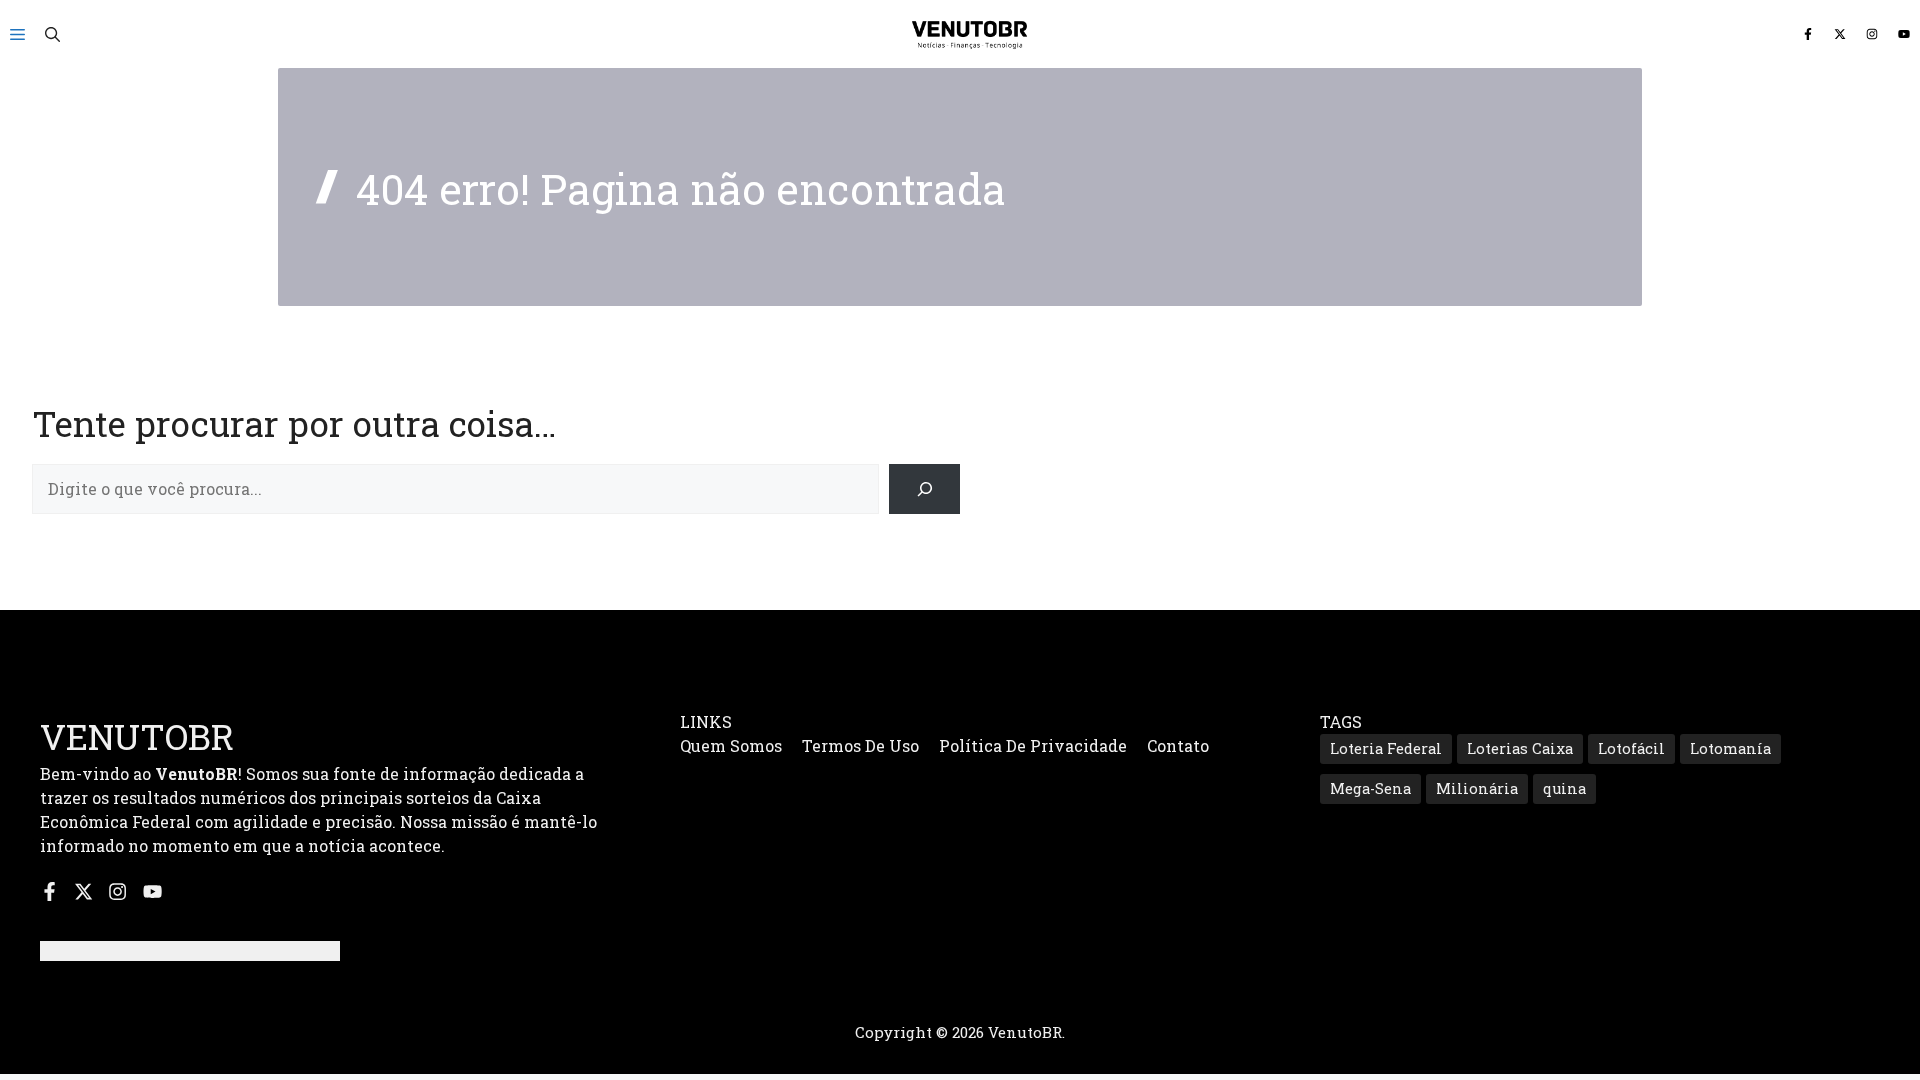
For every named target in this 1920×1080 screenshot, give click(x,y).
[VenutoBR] (970, 34)
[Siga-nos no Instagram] (1872, 34)
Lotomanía (1730, 748)
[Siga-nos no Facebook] (1808, 34)
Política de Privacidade (1033, 745)
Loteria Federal (1386, 748)
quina (1564, 788)
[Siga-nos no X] (1840, 34)
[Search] (924, 488)
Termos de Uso (860, 745)
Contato (1178, 745)
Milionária (1477, 788)
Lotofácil (1631, 748)
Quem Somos (731, 745)
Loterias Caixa (1520, 748)
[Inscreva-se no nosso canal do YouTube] (1904, 34)
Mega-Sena (1370, 788)
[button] (52, 34)
